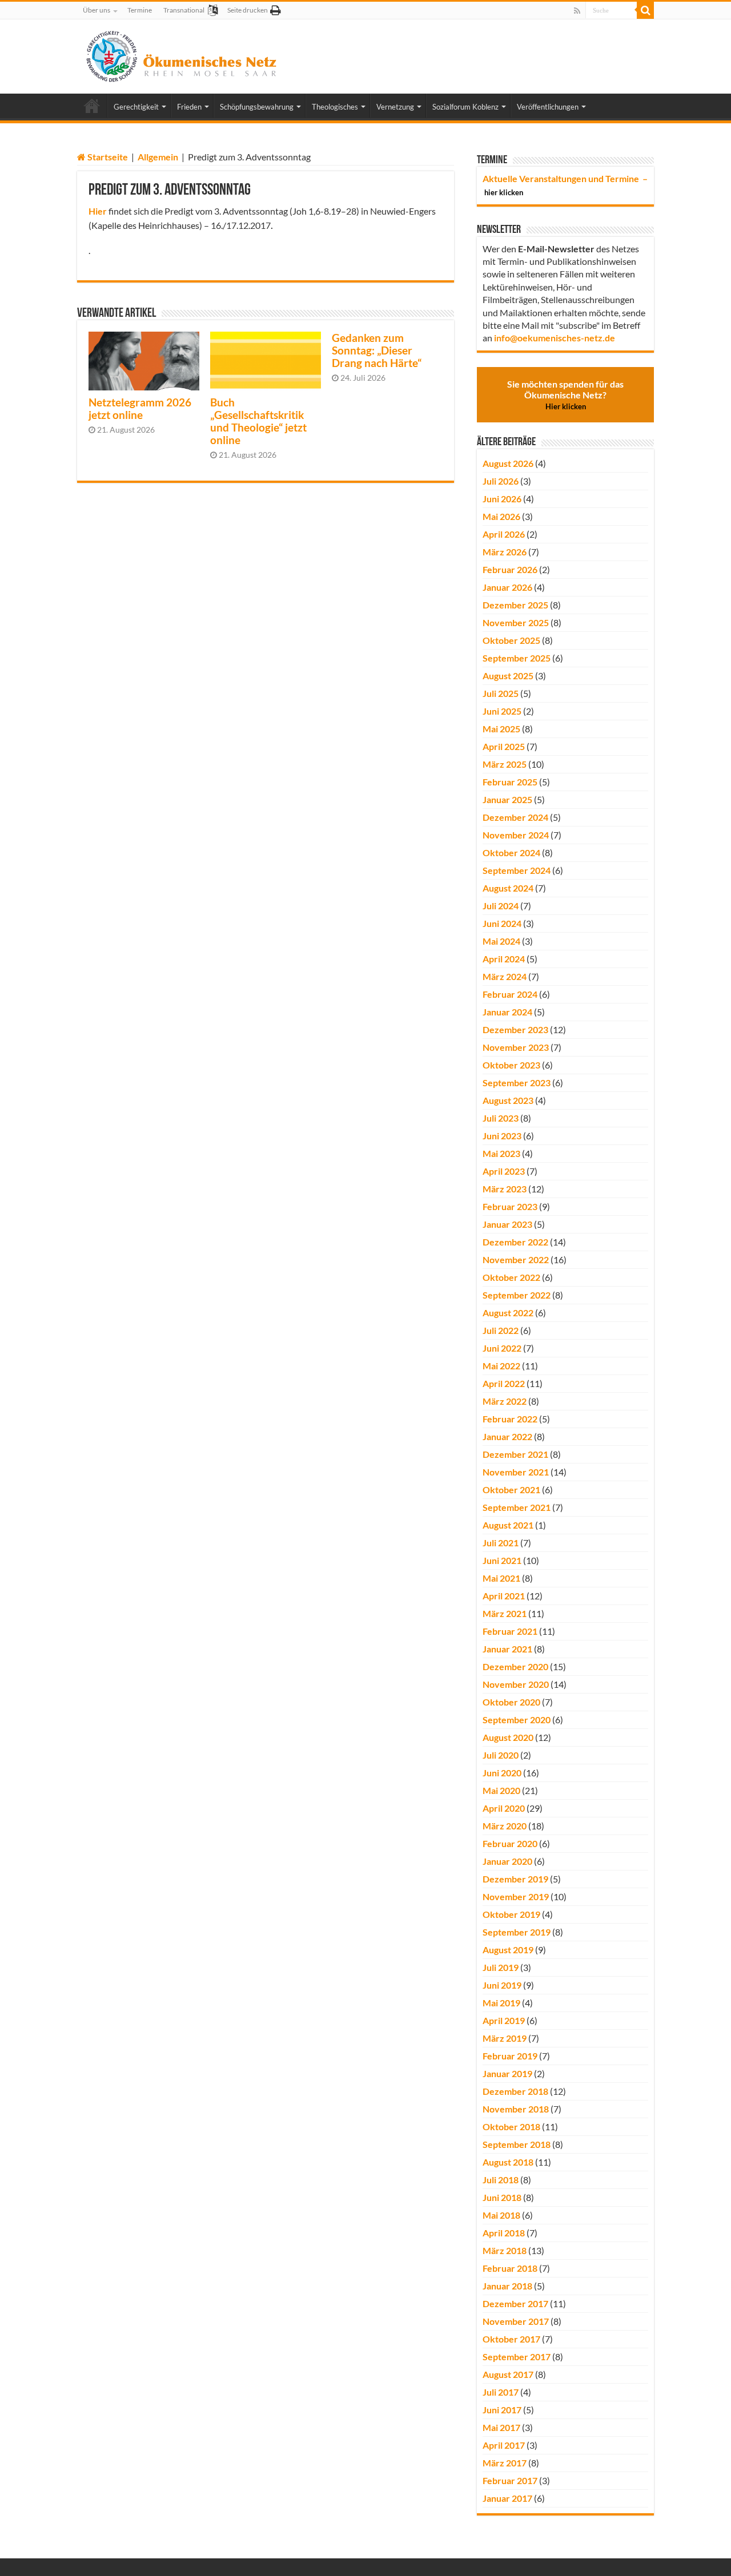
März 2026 (505, 552)
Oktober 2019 (511, 1914)
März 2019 (505, 2038)
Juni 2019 (502, 1985)
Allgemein (158, 157)
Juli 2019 (501, 1967)
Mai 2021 (501, 1578)
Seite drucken (248, 10)
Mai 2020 (501, 1790)
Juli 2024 (501, 906)
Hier (99, 211)
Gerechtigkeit (136, 107)
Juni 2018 (502, 2197)
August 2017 (508, 2374)
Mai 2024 (501, 941)
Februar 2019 (510, 2056)
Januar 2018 (507, 2286)
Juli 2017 (501, 2392)
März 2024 (505, 976)
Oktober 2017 (511, 2339)
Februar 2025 (510, 782)
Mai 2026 (501, 516)
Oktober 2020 (511, 1702)
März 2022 (505, 1401)
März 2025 (505, 764)
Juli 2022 (501, 1330)
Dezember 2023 (515, 1029)
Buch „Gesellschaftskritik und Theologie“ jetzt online (258, 421)
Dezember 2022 (515, 1242)
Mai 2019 (501, 2003)
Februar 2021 (510, 1631)
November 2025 (516, 622)
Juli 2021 (501, 1543)
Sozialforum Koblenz (465, 107)
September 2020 (517, 1720)
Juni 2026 (502, 499)
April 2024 (504, 959)
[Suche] (645, 10)
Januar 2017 (507, 2498)
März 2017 (505, 2463)
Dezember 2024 (515, 817)
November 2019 (516, 1896)
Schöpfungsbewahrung (257, 107)
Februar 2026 (510, 569)
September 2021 (517, 1507)
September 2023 (517, 1083)
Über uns (97, 10)
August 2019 (508, 1950)
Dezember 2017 (515, 2303)
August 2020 (508, 1737)
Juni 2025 (502, 711)
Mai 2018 (501, 2215)
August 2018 (508, 2162)
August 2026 (508, 463)
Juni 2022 (502, 1348)
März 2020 (505, 1826)
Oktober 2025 (511, 640)
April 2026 (504, 534)
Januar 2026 (507, 587)
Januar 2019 (507, 2073)
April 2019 (504, 2020)
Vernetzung (395, 107)
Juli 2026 (501, 481)
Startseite (107, 157)
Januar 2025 (507, 799)
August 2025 (508, 676)
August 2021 (508, 1525)
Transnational (184, 10)
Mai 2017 (501, 2427)
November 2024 (516, 835)
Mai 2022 (501, 1366)
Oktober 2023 (511, 1065)
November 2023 (516, 1047)
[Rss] (577, 11)
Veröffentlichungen (548, 107)
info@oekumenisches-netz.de (555, 338)
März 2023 (505, 1189)
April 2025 (504, 746)
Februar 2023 (510, 1206)
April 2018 (504, 2233)
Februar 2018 (510, 2268)
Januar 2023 (507, 1224)
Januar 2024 (507, 1012)
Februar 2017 (510, 2480)
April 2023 (504, 1171)
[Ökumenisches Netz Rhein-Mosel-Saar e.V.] (182, 54)
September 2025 (517, 658)
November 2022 (516, 1259)
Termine (140, 10)
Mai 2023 (501, 1153)
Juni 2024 (502, 923)
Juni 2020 (502, 1773)
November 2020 (516, 1684)
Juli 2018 (501, 2180)
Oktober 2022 (511, 1277)
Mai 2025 (501, 729)
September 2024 (517, 870)
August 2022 (508, 1313)
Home (92, 106)
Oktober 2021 (511, 1489)
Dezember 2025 (515, 605)
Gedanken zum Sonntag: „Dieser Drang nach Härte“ (377, 350)
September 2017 (517, 2357)
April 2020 (504, 1808)
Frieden (189, 107)
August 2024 (508, 888)
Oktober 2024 (511, 852)
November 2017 (516, 2321)
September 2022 (517, 1295)
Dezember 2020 (515, 1666)
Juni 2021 (502, 1560)
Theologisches (335, 107)
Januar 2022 (507, 1436)
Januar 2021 (507, 1649)
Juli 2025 (501, 693)
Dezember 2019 (515, 1879)
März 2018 (505, 2250)
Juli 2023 (501, 1118)
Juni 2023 (502, 1136)
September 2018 (517, 2144)
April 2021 (504, 1596)
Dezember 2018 (515, 2091)
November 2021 (516, 1472)
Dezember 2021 (515, 1454)
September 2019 (517, 1932)
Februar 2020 (510, 1843)
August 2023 (508, 1100)
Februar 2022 (510, 1419)
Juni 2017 (502, 2410)
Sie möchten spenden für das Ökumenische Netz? (565, 395)
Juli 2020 (501, 1755)
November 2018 (516, 2109)
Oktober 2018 (511, 2126)
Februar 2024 (510, 994)
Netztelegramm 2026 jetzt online (140, 409)
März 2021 (505, 1613)
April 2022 (504, 1383)
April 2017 (504, 2445)
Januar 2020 (507, 1861)
